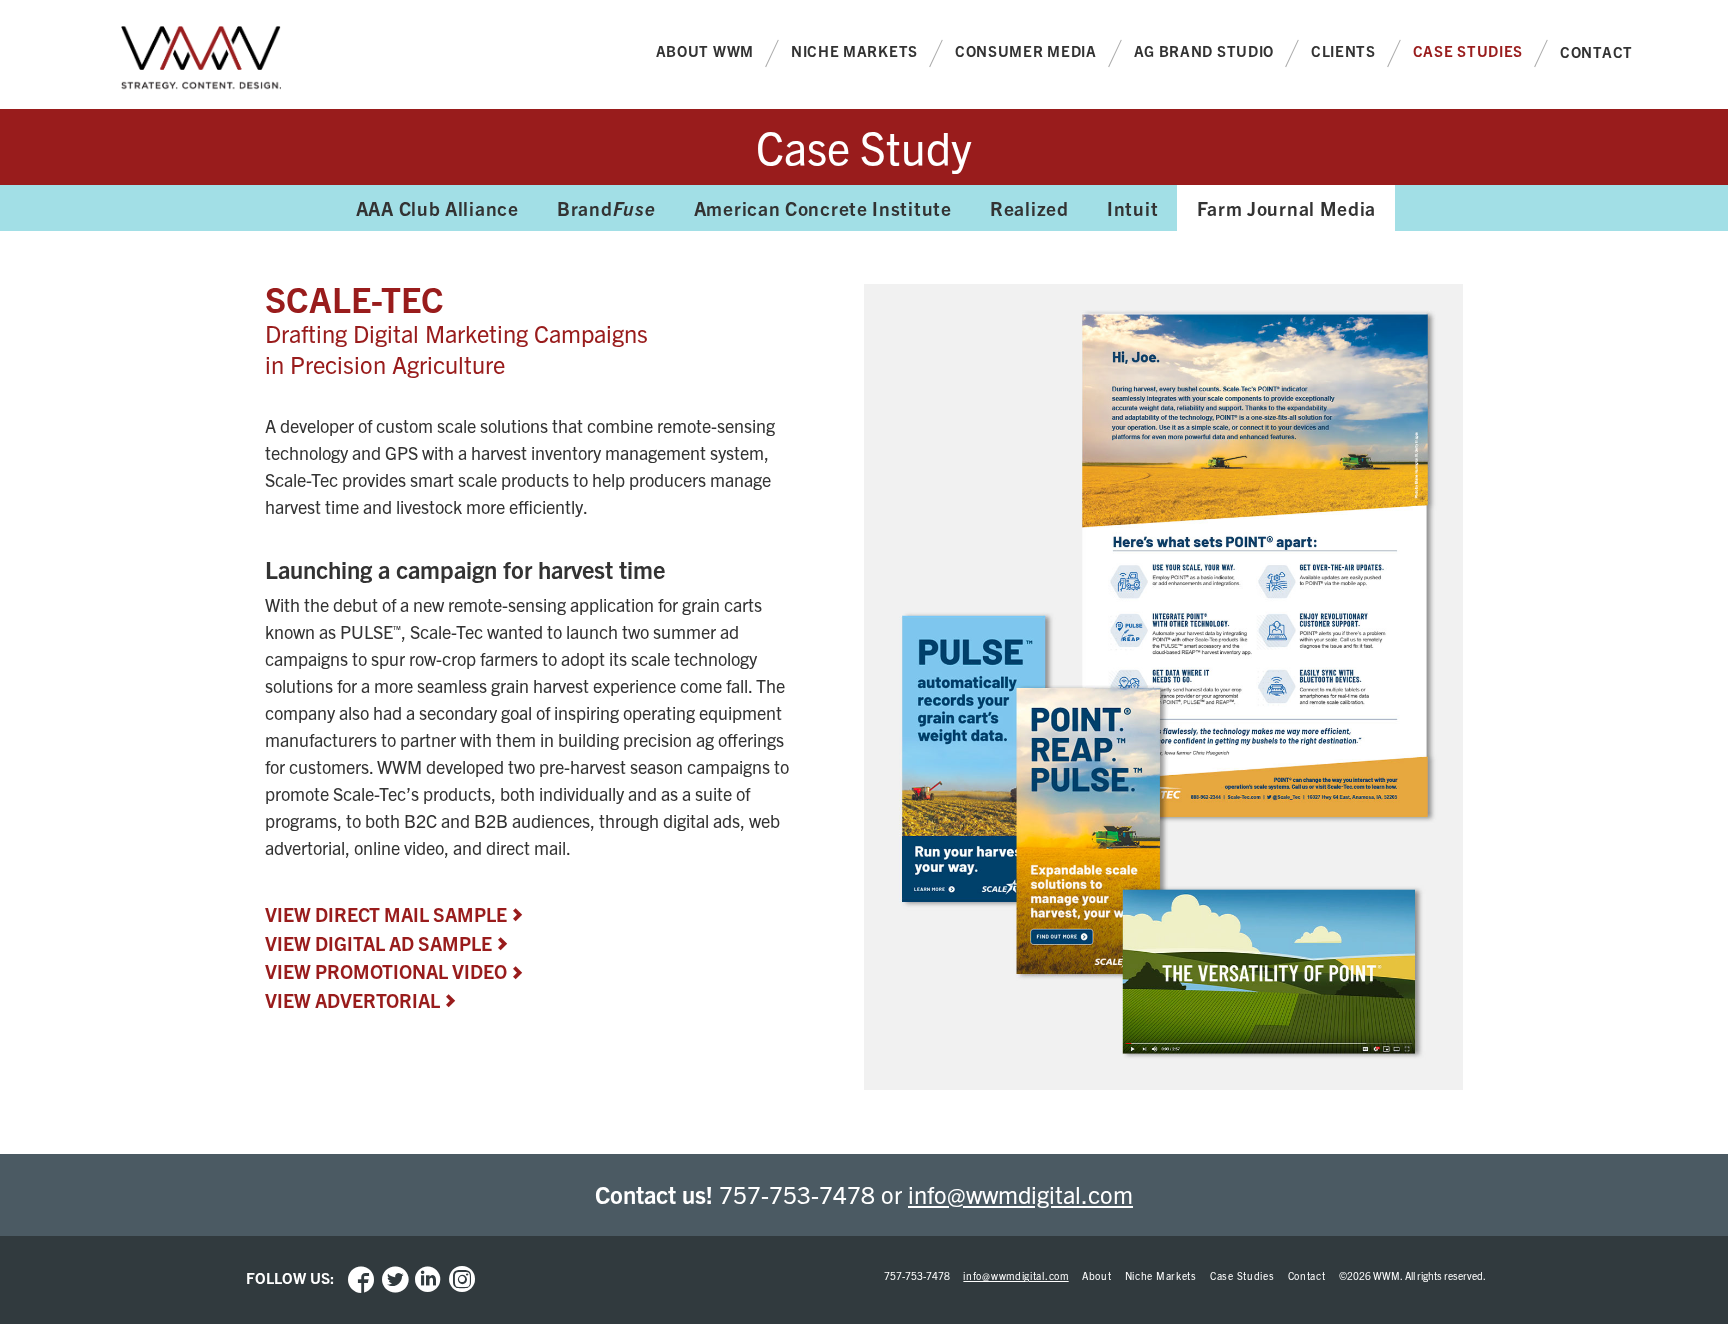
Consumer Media (1026, 50)
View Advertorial (352, 1000)
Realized (1029, 208)
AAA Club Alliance (437, 208)
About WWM (705, 50)
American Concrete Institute (823, 208)
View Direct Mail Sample (386, 914)
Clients (1343, 50)
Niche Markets (854, 50)
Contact (1596, 51)
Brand (606, 208)
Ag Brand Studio (1204, 50)
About (1097, 1275)
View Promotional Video (386, 971)
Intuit (1132, 208)
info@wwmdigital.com (1020, 1194)
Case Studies (1468, 50)
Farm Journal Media (1287, 208)
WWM (201, 61)
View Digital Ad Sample (378, 943)
